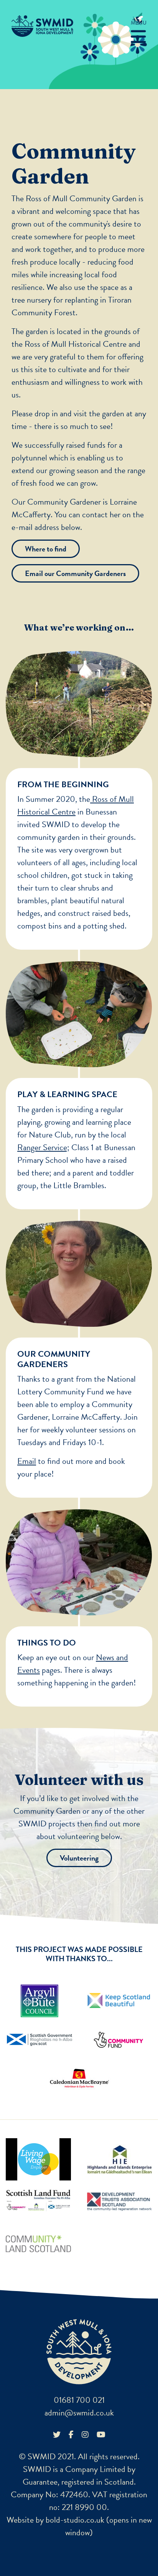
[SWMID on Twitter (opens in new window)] (57, 2434)
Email (27, 1461)
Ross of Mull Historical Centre (76, 344)
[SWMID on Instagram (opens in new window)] (85, 2434)
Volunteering (79, 1858)
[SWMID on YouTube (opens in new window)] (101, 2434)
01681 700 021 (79, 2400)
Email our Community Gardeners (75, 573)
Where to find (46, 549)
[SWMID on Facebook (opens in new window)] (71, 2434)
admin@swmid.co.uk (79, 2413)
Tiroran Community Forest (72, 306)
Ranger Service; (43, 1147)
